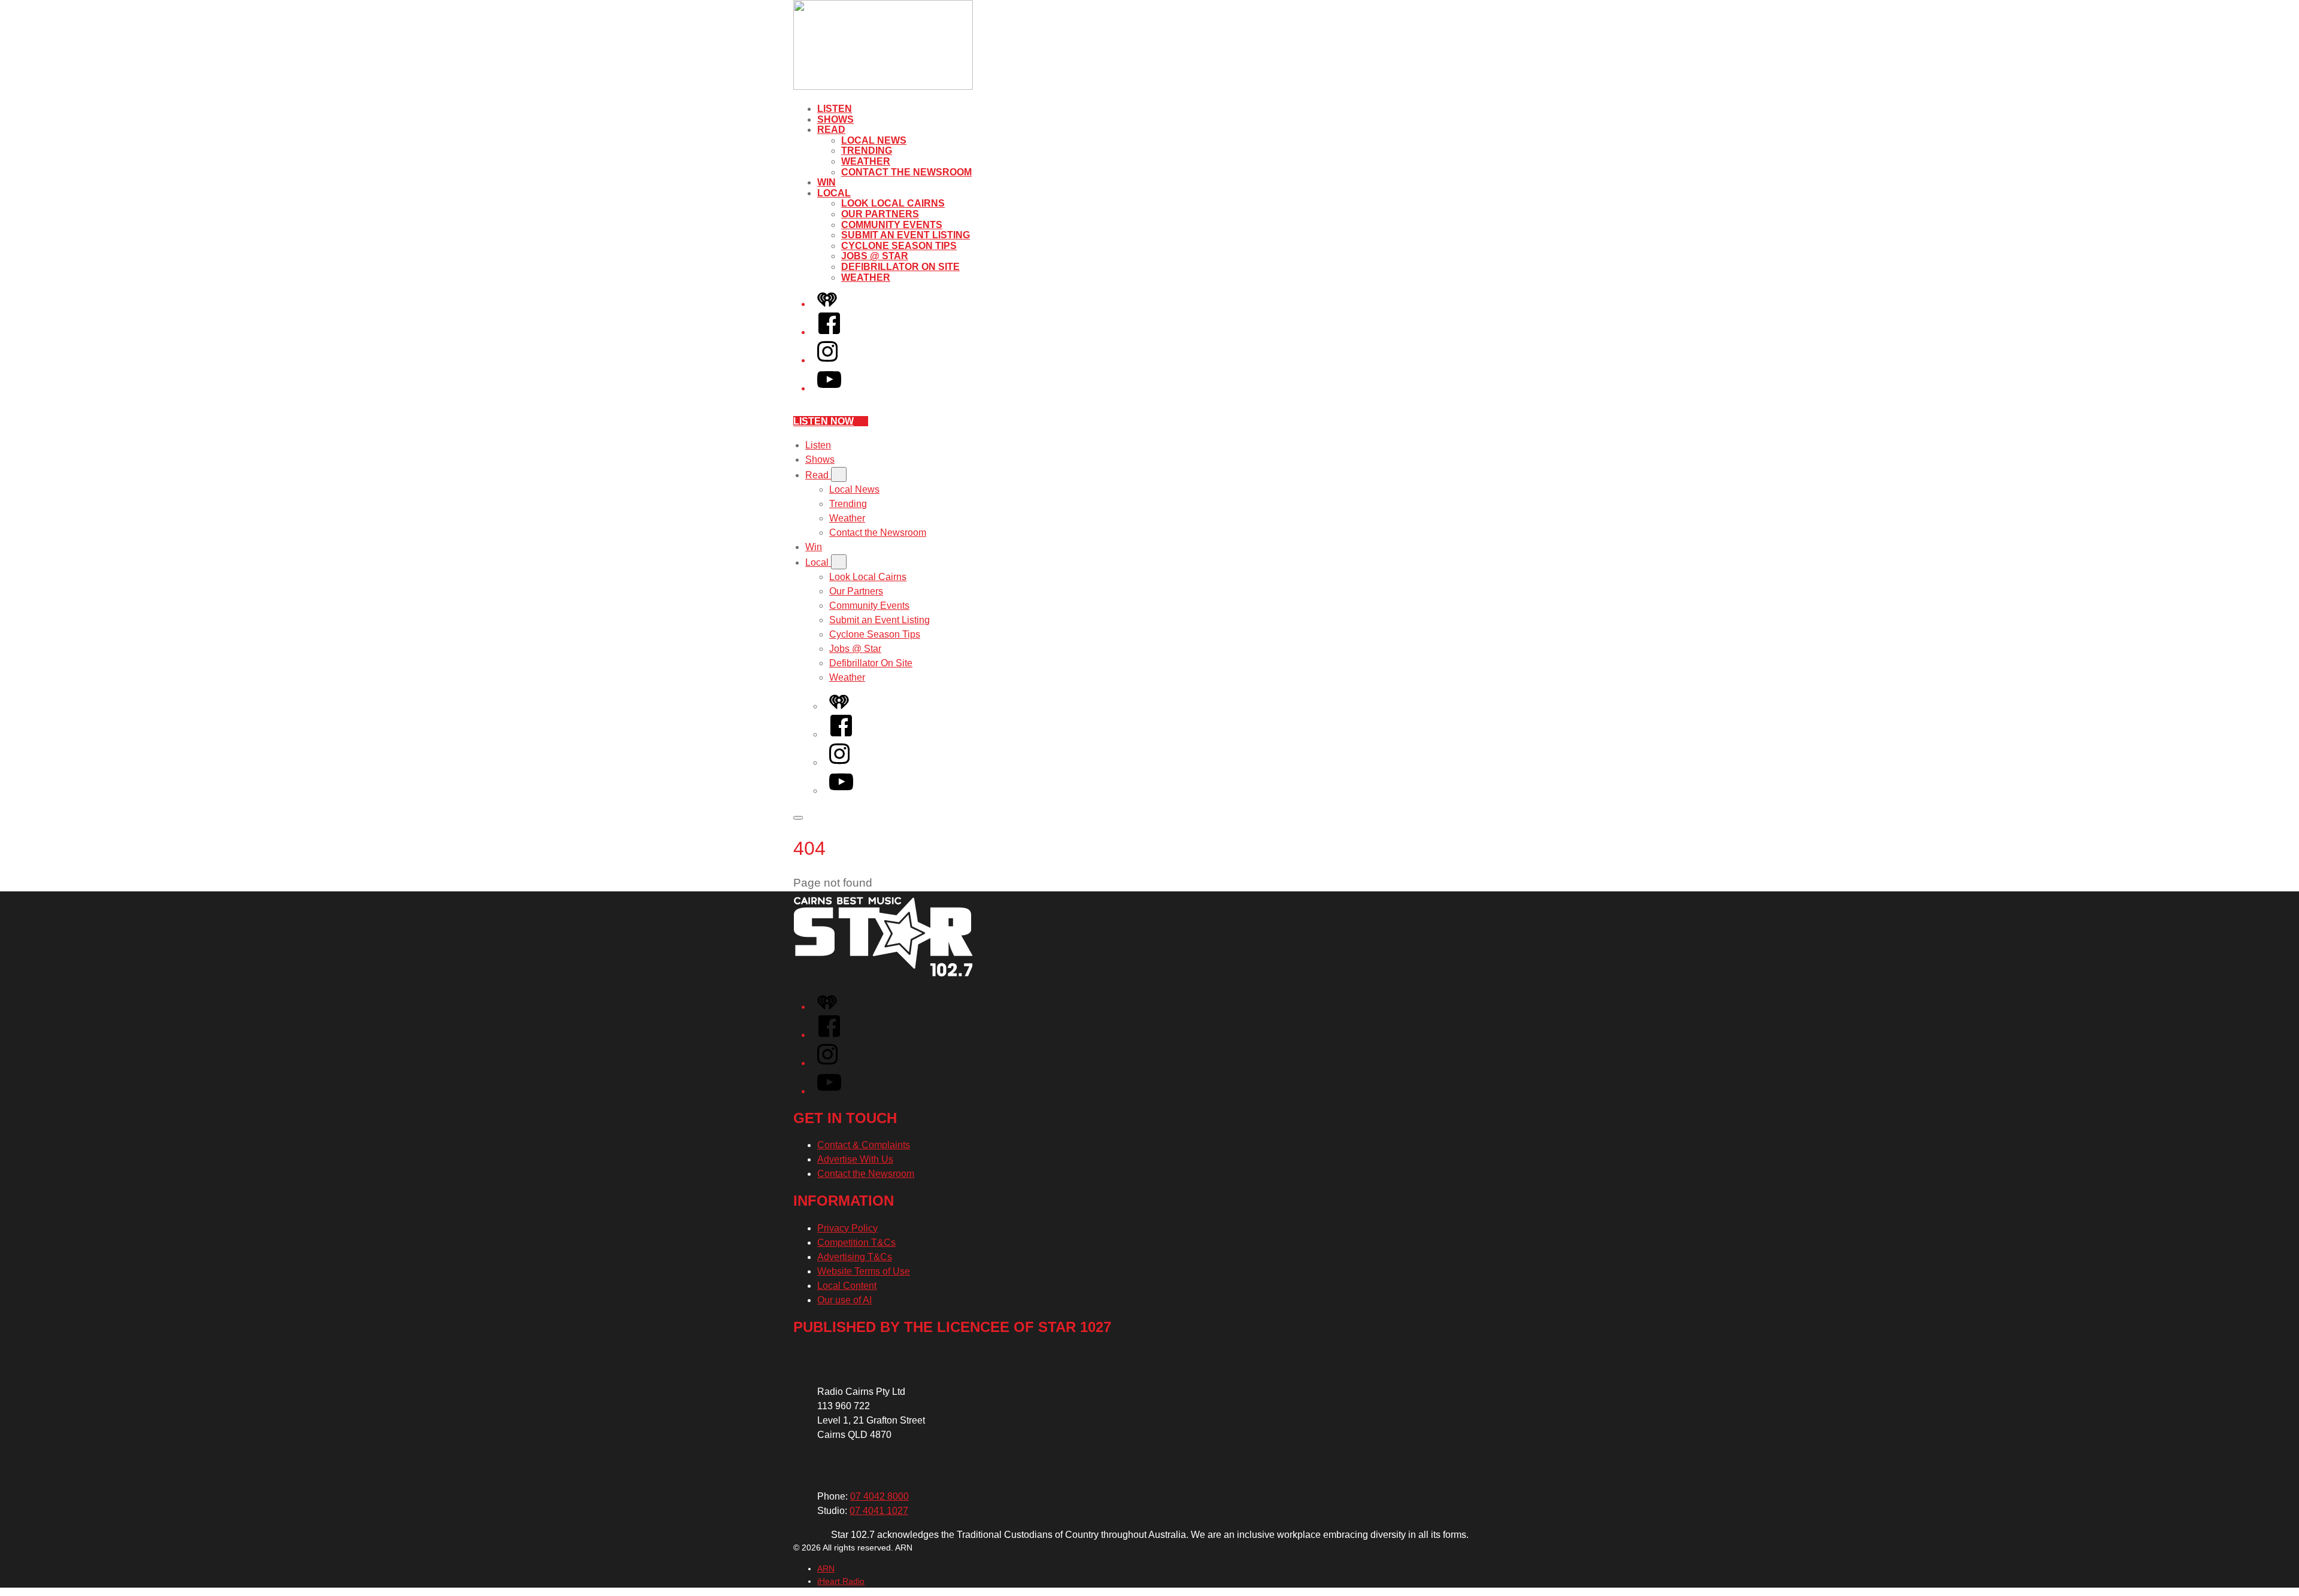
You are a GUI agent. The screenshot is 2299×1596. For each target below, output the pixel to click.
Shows (835, 119)
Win (827, 182)
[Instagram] (827, 360)
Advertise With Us (855, 1159)
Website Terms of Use (864, 1271)
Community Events (892, 225)
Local (834, 193)
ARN (826, 1568)
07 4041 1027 (879, 1511)
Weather (866, 161)
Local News (874, 140)
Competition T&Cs (856, 1242)
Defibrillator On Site (900, 267)
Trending (867, 151)
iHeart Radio (841, 1581)
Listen (835, 109)
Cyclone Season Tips (899, 246)
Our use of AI (844, 1300)
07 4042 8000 (879, 1496)
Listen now (824, 421)
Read (831, 130)
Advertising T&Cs (855, 1257)
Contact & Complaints (864, 1145)
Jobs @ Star (875, 256)
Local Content (847, 1286)
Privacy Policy (847, 1228)
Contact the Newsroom (906, 172)
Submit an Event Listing (906, 235)
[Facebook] (829, 332)
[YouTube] (829, 388)
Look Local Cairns (893, 203)
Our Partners (880, 214)
